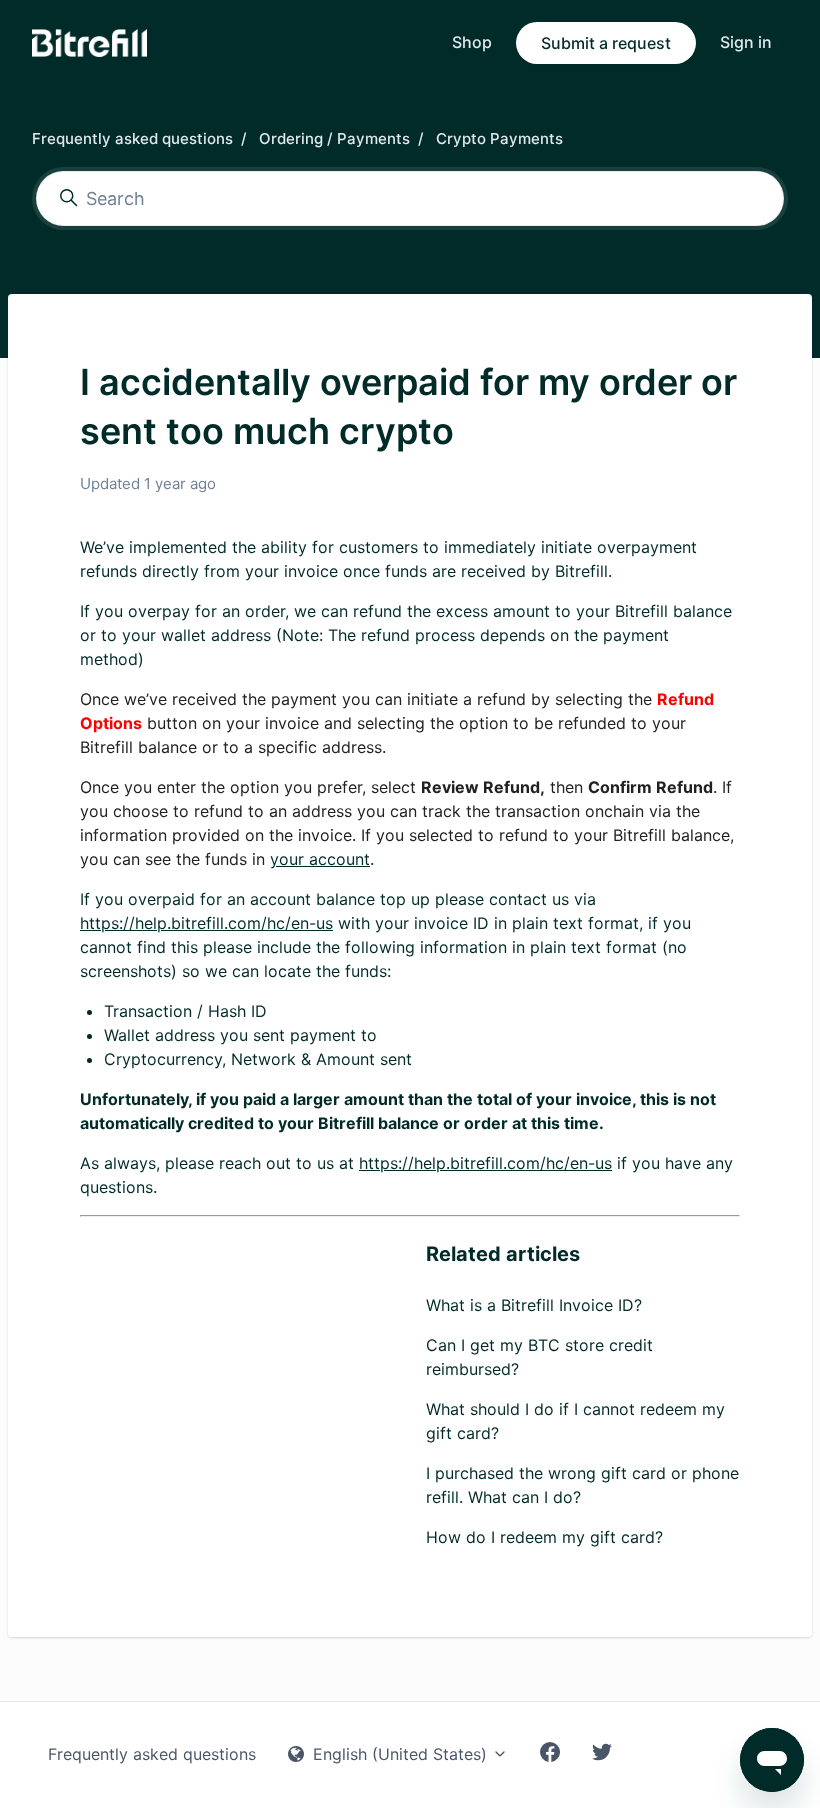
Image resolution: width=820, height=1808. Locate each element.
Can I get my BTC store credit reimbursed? (539, 1357)
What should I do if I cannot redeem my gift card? (575, 1421)
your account (320, 859)
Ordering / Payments (334, 138)
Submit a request (606, 43)
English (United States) (400, 1754)
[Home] (89, 43)
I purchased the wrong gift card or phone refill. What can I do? (582, 1485)
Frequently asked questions (132, 138)
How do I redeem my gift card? (544, 1537)
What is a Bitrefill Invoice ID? (534, 1305)
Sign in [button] (746, 42)
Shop (472, 42)
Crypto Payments (499, 138)
